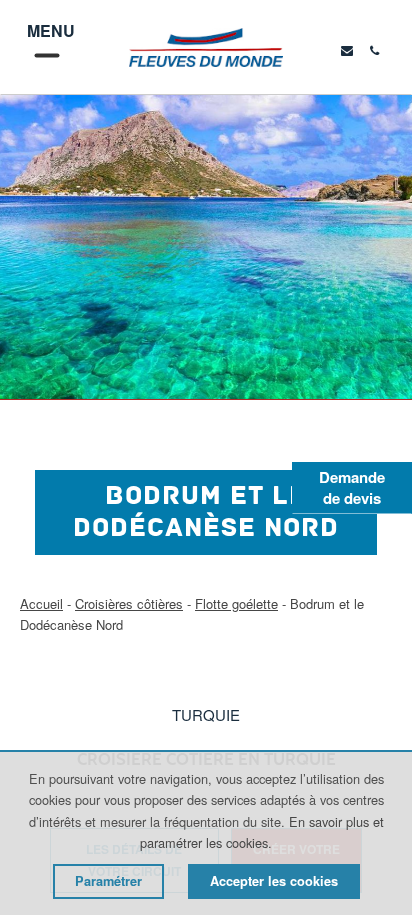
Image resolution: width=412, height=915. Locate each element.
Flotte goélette (236, 603)
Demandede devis (352, 487)
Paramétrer (108, 881)
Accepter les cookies (274, 881)
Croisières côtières (129, 603)
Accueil (41, 603)
